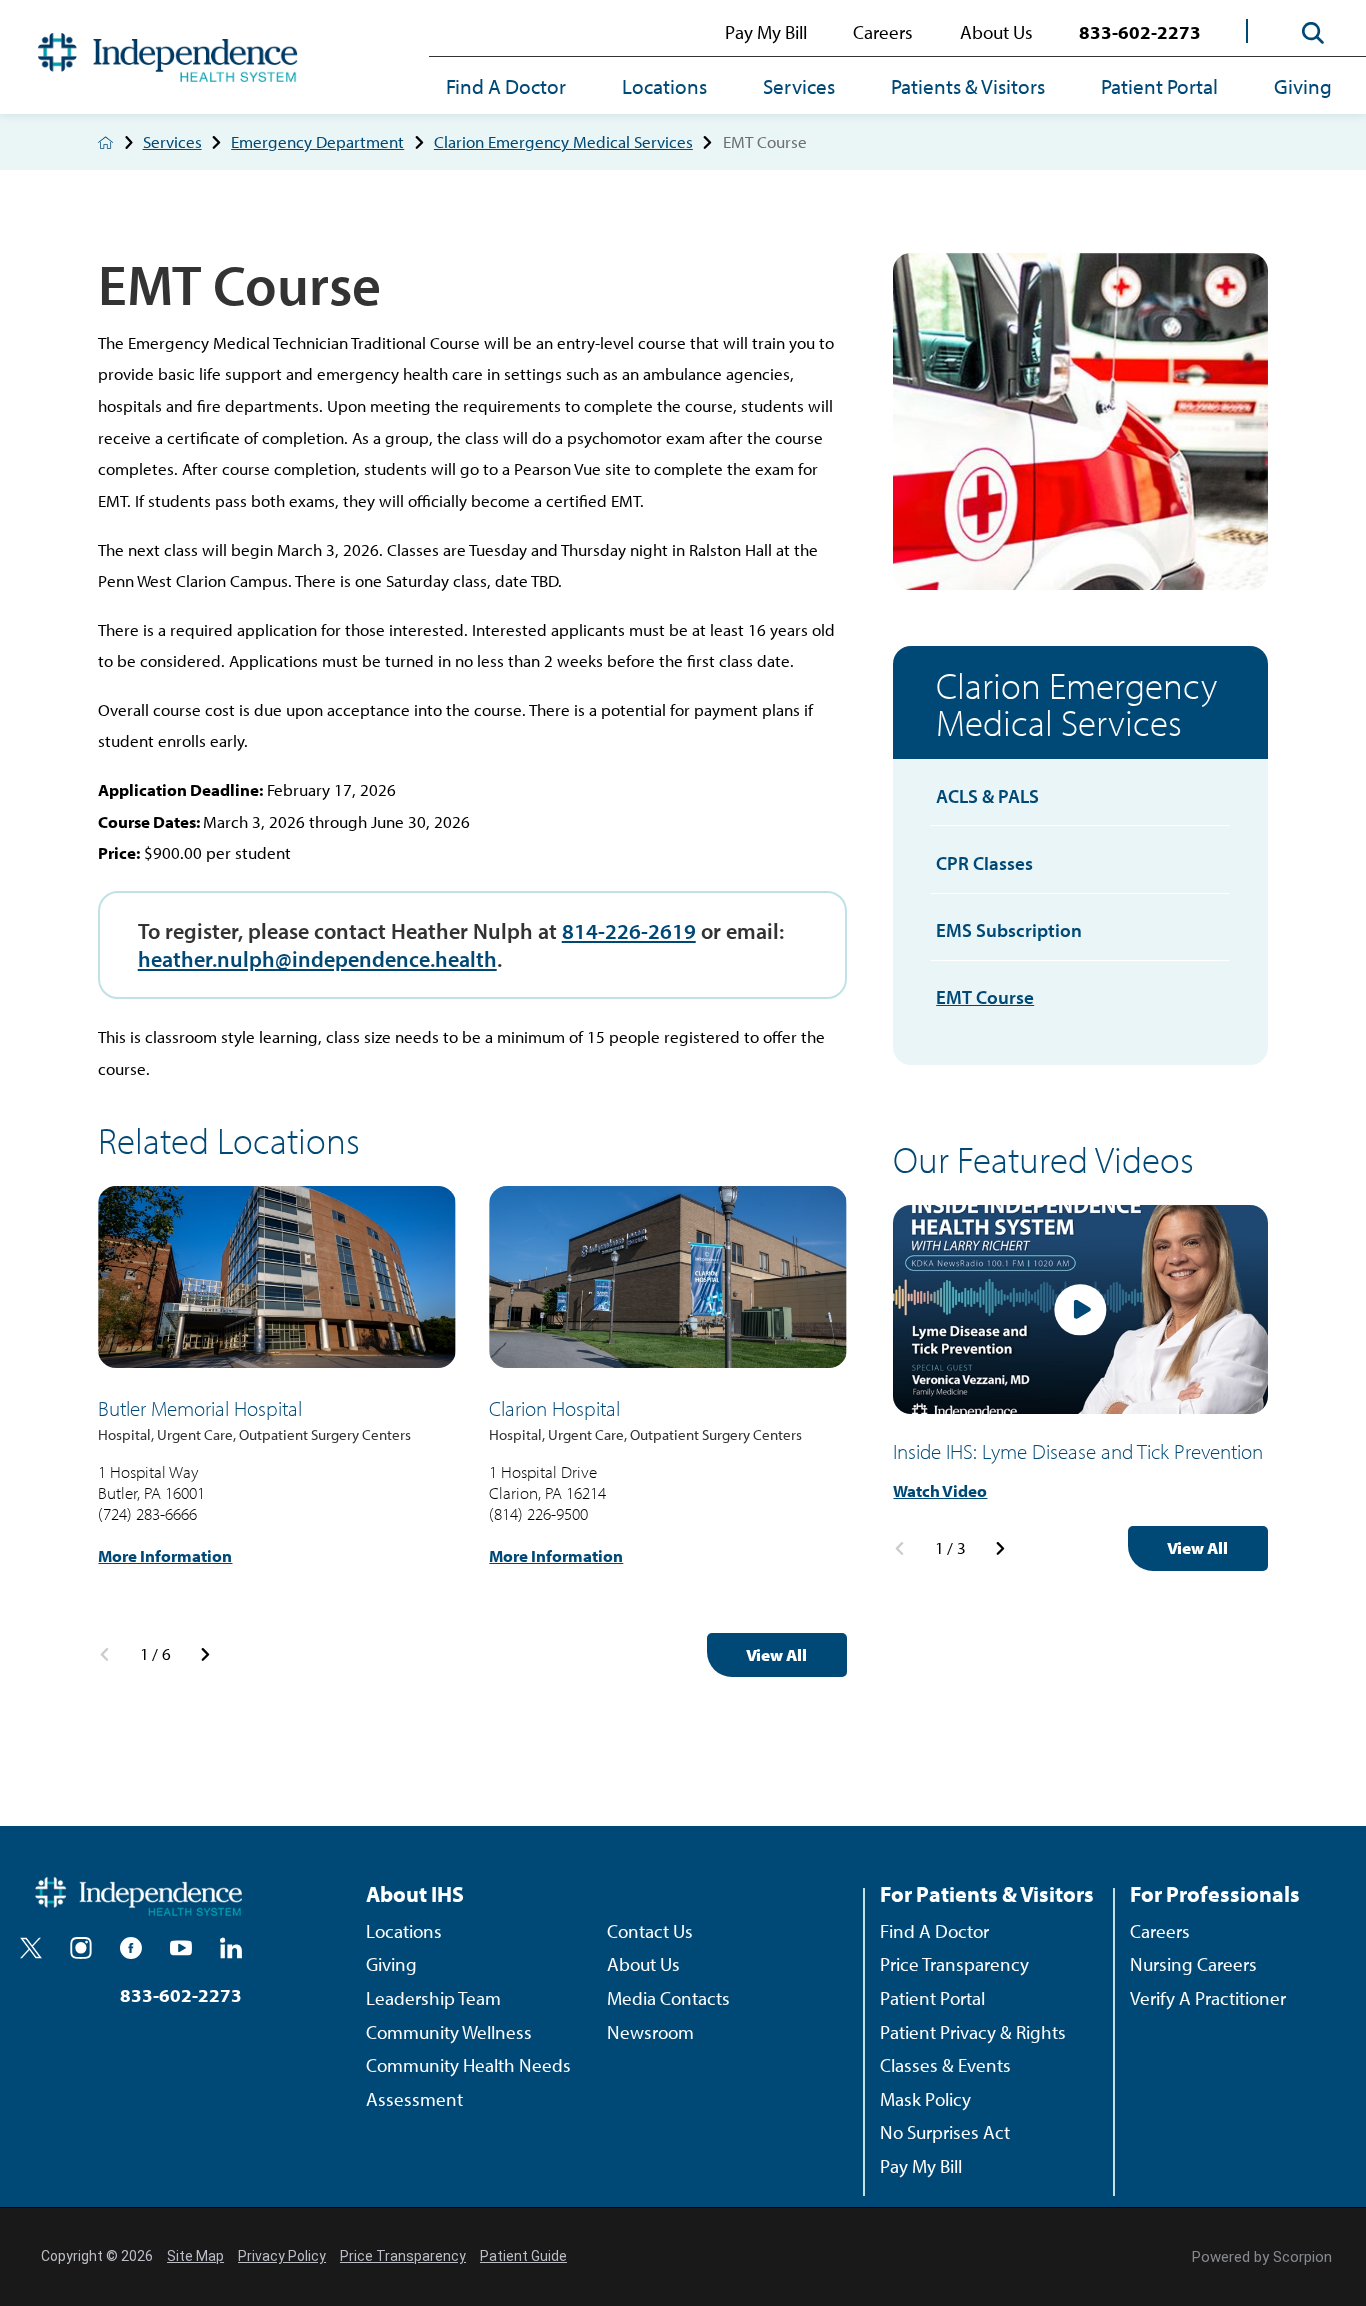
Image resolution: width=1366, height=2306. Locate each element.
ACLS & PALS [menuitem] (987, 796)
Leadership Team (433, 1998)
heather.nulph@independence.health (317, 958)
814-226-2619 (629, 930)
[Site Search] (1313, 32)
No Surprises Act (945, 2132)
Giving (1303, 86)
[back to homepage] (105, 142)
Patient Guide (523, 2256)
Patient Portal (1159, 86)
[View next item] (205, 1654)
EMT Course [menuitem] (985, 997)
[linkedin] (231, 1948)
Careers (883, 32)
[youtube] (181, 1948)
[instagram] (81, 1948)
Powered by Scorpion (1262, 2257)
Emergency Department (317, 142)
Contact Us (650, 1931)
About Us (996, 32)
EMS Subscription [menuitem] (1009, 930)
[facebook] (131, 1948)
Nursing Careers (1193, 1964)
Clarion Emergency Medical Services (563, 142)
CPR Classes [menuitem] (984, 863)
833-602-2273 (1140, 32)
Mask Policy (925, 2099)
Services (799, 86)
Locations (664, 86)
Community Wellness (449, 2032)
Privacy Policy (282, 2256)
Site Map (195, 2256)
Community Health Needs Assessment (468, 2082)
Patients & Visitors (968, 86)
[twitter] (31, 1948)
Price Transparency (954, 1964)
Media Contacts (668, 1998)
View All (776, 1654)
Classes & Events (945, 2065)
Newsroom (650, 2032)
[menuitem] (520, 88)
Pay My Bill (766, 32)
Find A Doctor (506, 86)
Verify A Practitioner (1208, 1998)
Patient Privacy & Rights (973, 2032)
